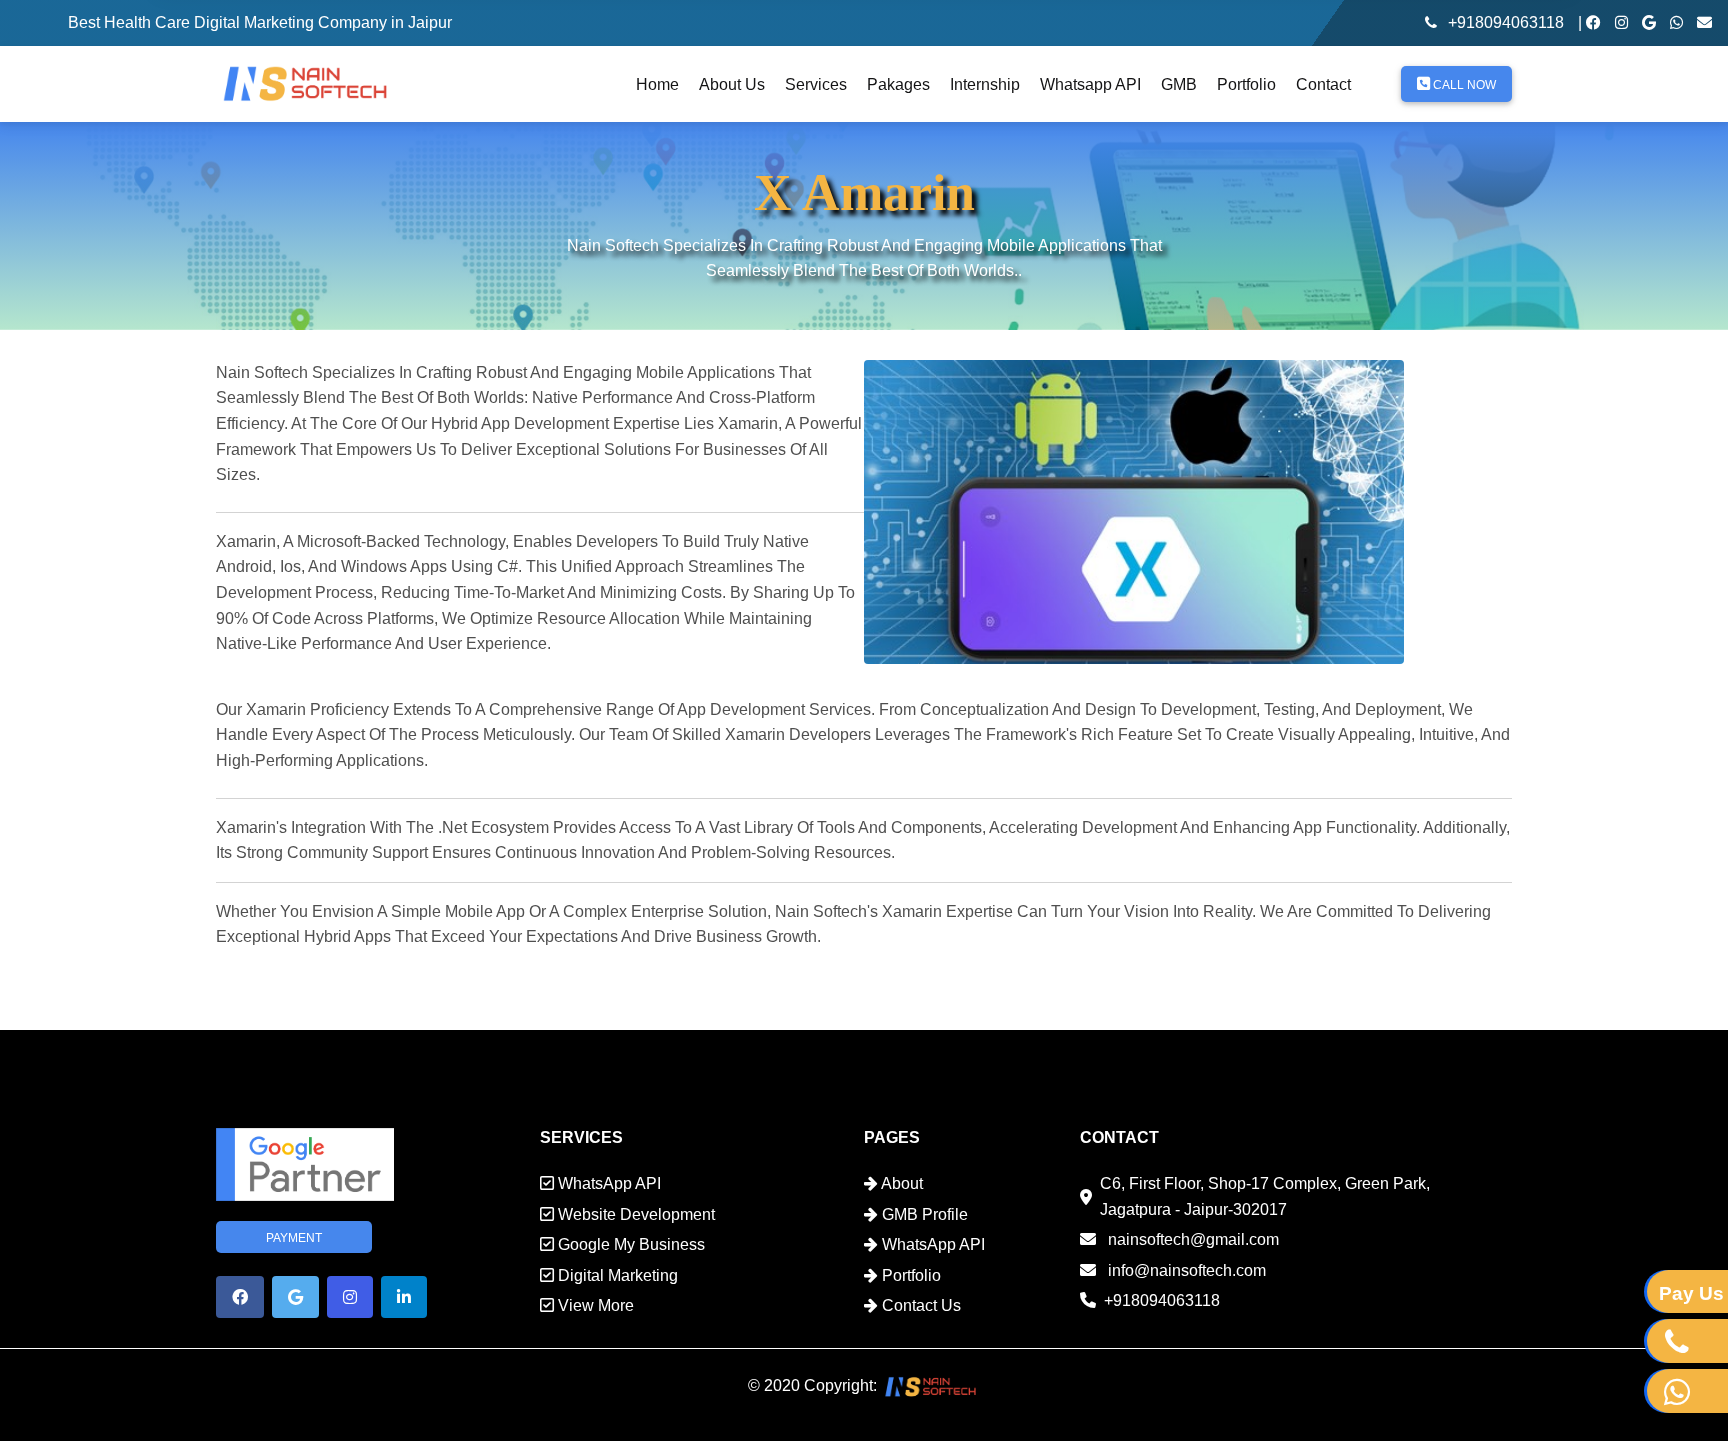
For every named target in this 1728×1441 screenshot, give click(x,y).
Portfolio (1246, 84)
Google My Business (629, 1244)
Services (816, 84)
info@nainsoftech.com (1185, 1270)
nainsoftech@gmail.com (1191, 1239)
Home (657, 84)
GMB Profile (923, 1214)
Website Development (634, 1214)
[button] (240, 1297)
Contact (1323, 84)
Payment (294, 1238)
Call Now (1463, 85)
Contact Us (919, 1305)
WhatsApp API (607, 1183)
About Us (732, 84)
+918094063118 (1506, 22)
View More (594, 1305)
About (900, 1183)
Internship (985, 84)
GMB (1179, 84)
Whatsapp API (1090, 84)
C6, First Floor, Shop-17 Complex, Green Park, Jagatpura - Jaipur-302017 (1265, 1196)
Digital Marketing (616, 1275)
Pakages (898, 84)
